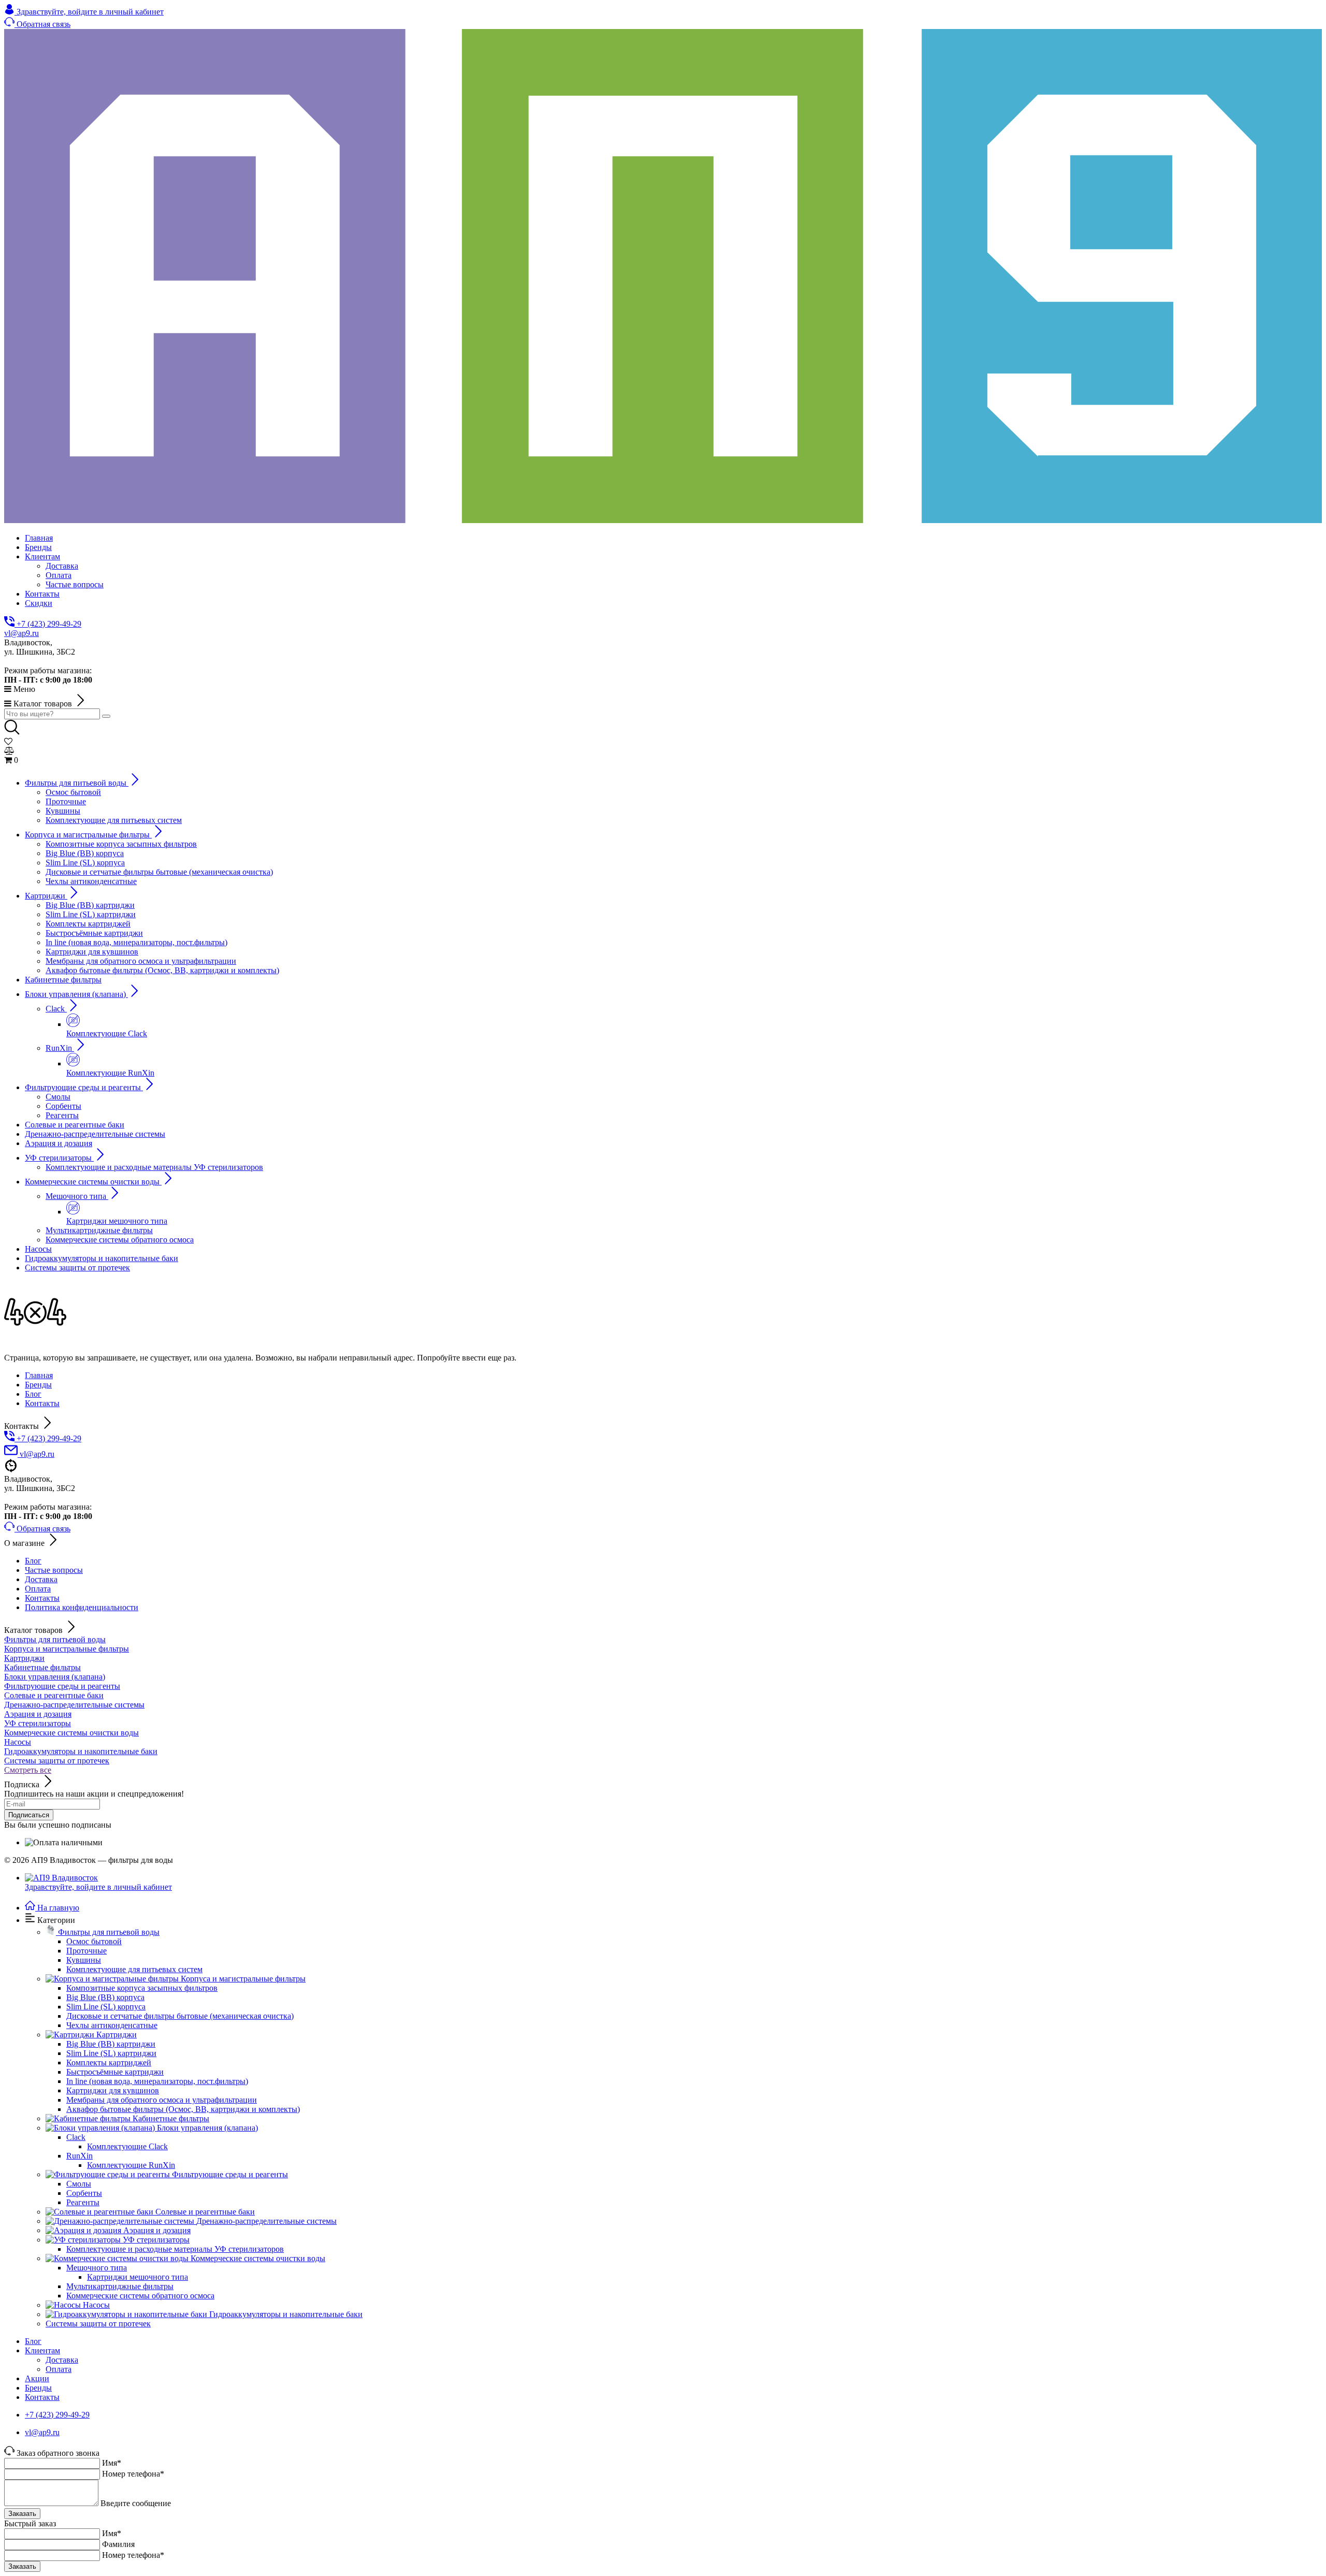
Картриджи (24, 1658)
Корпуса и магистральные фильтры (67, 1649)
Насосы (18, 1742)
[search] (106, 716)
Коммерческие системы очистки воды (71, 1733)
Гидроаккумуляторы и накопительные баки (81, 1751)
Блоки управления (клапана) (55, 1677)
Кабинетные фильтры (42, 1667)
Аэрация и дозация (38, 1714)
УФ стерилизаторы (38, 1723)
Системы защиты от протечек (57, 1761)
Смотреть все (28, 1770)
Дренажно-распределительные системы (74, 1705)
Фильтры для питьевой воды (55, 1639)
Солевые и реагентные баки (54, 1695)
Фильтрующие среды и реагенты (62, 1686)
